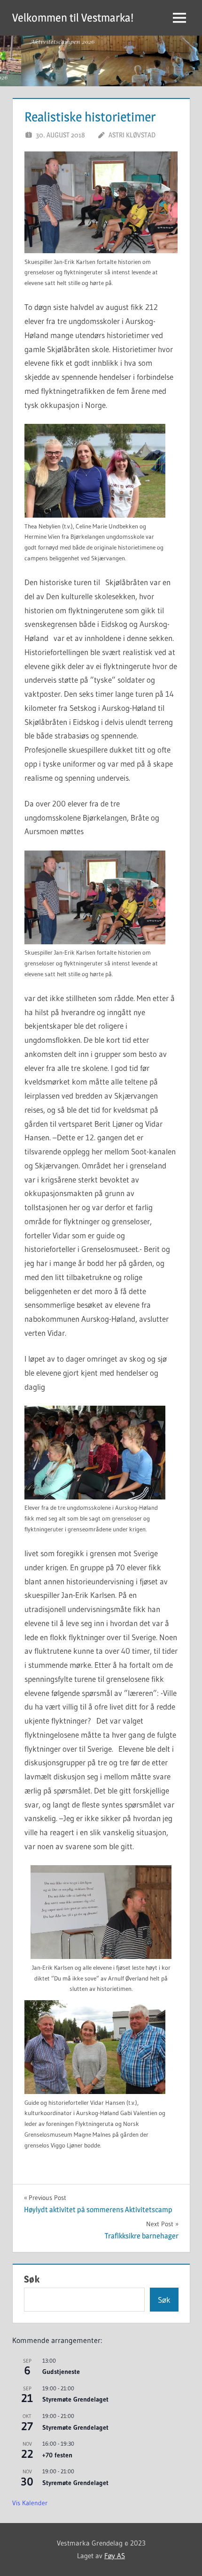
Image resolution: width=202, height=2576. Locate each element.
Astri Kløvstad (132, 135)
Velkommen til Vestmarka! (73, 18)
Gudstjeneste (61, 2372)
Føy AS (115, 2556)
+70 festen (57, 2455)
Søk (32, 2279)
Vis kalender (30, 2503)
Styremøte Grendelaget (75, 2399)
